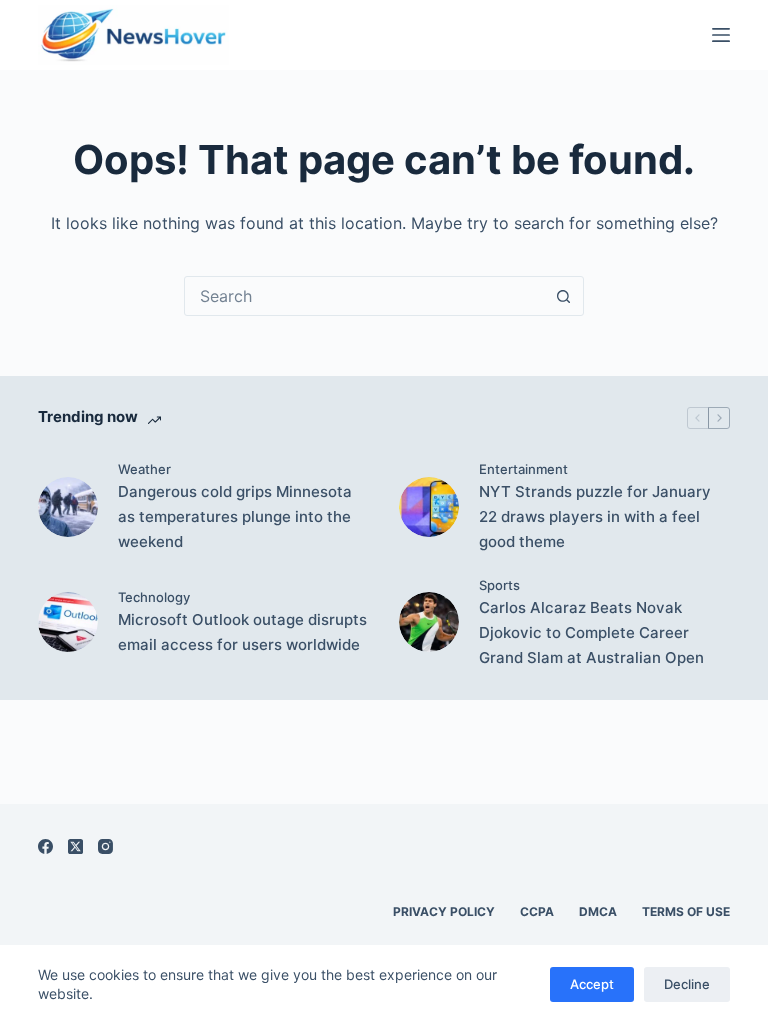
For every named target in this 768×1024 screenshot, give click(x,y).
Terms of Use (686, 911)
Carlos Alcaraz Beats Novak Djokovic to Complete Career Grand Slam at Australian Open (591, 632)
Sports (499, 585)
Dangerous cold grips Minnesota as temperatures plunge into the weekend (235, 516)
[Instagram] (105, 846)
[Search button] (563, 296)
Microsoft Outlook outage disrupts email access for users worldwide (242, 632)
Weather (144, 469)
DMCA (598, 911)
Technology (154, 597)
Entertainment (523, 469)
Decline (687, 984)
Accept (592, 984)
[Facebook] (45, 846)
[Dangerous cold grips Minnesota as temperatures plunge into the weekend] (68, 507)
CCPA (537, 911)
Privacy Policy (444, 911)
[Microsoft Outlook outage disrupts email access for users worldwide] (68, 622)
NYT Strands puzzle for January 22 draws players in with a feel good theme (595, 516)
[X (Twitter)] (75, 846)
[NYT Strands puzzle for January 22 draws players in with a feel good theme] (429, 507)
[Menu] (721, 35)
